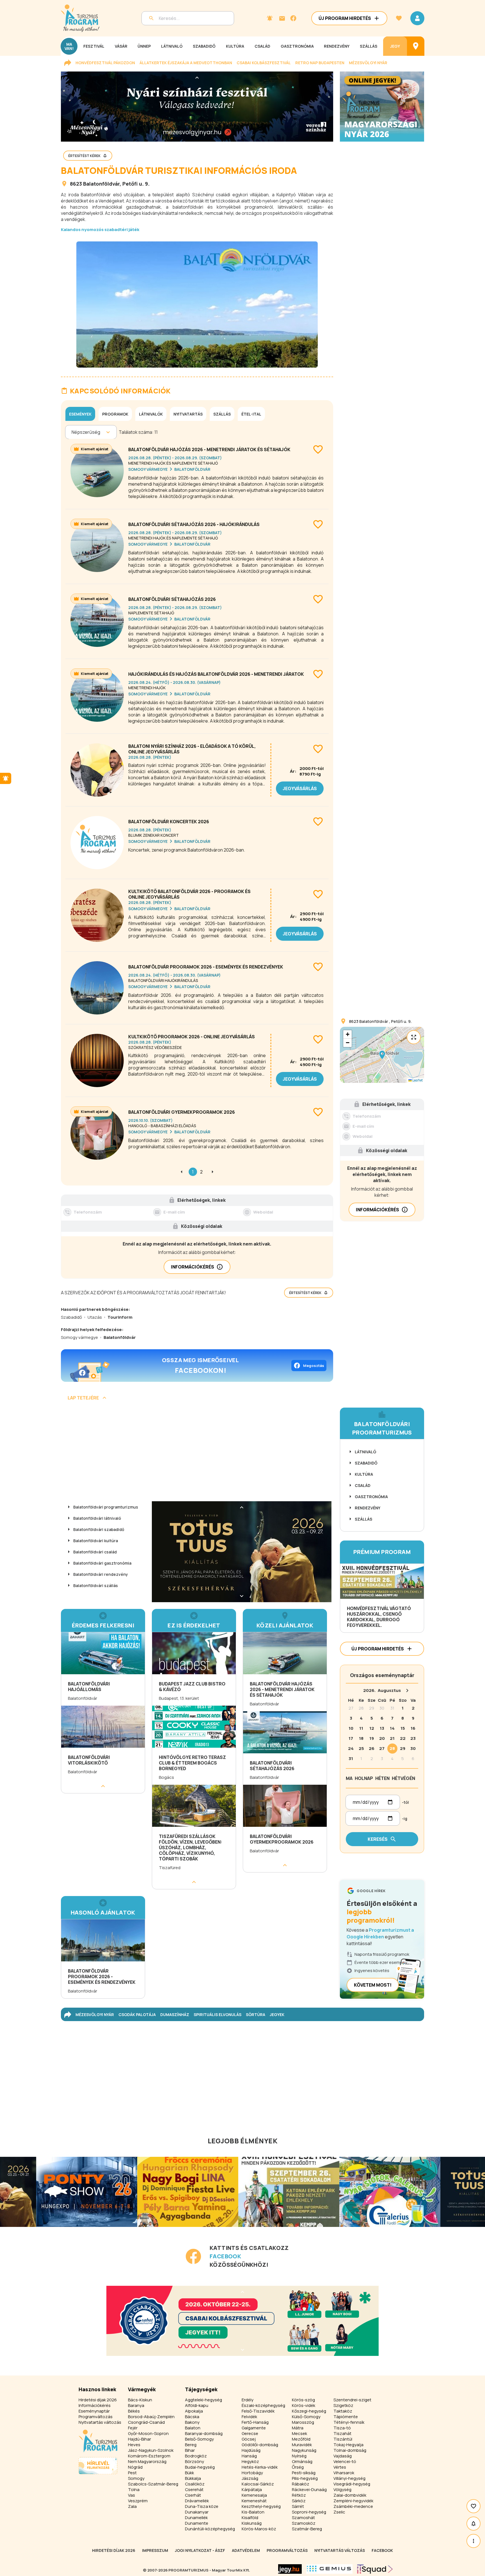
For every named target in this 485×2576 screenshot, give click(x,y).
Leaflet (417, 1080)
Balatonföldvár (101, 184)
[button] (382, 1055)
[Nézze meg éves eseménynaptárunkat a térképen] (416, 46)
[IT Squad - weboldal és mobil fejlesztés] (375, 2569)
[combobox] (72, 432)
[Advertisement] (197, 1453)
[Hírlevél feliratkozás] (270, 18)
